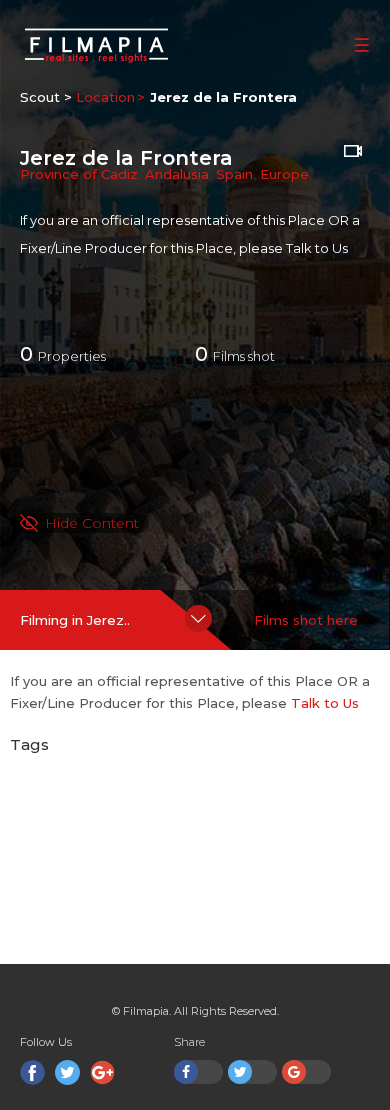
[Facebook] (32, 1072)
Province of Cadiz (79, 174)
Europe (284, 174)
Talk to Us (317, 248)
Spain (234, 174)
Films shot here (306, 620)
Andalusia (177, 174)
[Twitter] (67, 1072)
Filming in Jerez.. (75, 620)
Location (105, 97)
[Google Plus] (102, 1072)
